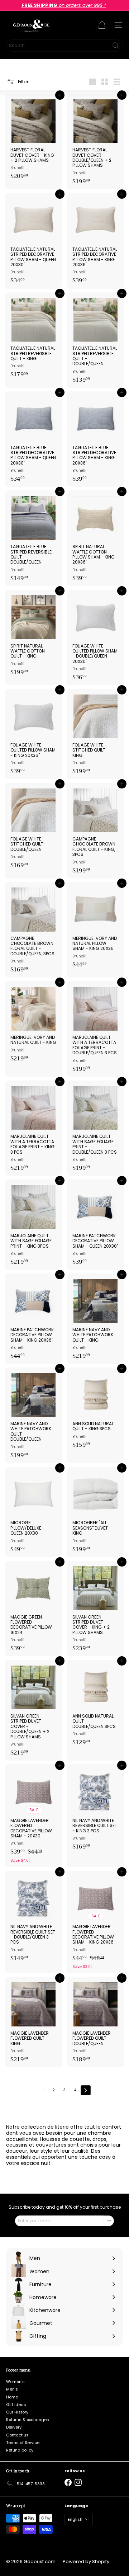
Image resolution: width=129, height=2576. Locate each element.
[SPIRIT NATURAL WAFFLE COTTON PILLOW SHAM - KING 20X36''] (95, 538)
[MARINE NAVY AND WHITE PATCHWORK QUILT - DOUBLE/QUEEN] (34, 1415)
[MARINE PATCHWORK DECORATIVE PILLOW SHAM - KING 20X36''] (34, 1319)
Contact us (17, 2435)
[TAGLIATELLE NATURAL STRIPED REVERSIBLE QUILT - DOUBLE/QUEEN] (95, 340)
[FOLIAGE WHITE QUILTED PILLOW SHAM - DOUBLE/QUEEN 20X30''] (95, 637)
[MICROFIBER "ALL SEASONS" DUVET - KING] (95, 1512)
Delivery (14, 2427)
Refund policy (20, 2450)
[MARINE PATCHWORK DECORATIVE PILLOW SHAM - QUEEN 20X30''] (95, 1225)
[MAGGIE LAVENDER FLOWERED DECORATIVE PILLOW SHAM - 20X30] (34, 1816)
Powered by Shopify (86, 2561)
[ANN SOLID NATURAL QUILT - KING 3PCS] (95, 1410)
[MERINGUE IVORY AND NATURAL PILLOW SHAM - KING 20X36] (95, 927)
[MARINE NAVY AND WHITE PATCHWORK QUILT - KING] (95, 1319)
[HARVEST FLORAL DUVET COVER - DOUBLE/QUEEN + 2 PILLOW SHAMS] (95, 142)
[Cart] (102, 25)
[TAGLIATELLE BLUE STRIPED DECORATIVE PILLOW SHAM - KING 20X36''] (95, 439)
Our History (17, 2412)
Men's (12, 2389)
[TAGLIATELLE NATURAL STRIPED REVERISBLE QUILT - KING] (34, 338)
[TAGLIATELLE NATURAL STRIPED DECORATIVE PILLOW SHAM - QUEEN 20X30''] (34, 241)
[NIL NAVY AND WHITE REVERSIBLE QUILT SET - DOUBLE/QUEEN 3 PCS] (34, 1918)
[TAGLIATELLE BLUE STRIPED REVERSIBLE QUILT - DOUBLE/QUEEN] (34, 538)
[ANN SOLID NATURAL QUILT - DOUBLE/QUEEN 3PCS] (95, 1705)
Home (12, 2397)
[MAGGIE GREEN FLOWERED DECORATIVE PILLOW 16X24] (34, 1609)
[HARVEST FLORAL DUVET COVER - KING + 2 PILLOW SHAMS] (34, 139)
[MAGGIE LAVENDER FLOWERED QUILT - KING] (34, 2022)
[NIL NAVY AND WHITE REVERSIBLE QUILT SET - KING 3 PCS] (95, 1809)
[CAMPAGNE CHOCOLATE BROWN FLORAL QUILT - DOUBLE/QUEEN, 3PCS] (34, 930)
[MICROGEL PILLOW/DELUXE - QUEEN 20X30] (34, 1512)
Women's (15, 2382)
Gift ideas (16, 2405)
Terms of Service (23, 2443)
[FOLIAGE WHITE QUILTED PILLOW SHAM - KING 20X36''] (34, 734)
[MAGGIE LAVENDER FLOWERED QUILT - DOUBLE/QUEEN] (95, 2022)
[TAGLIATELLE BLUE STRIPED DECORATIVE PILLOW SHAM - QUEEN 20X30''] (34, 439)
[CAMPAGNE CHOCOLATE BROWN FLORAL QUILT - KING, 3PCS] (95, 830)
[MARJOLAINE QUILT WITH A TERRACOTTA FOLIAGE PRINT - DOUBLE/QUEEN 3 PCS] (95, 1029)
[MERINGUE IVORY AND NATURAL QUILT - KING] (34, 1024)
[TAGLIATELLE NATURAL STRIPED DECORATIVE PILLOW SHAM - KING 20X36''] (95, 241)
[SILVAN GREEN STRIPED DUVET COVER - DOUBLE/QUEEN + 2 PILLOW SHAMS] (34, 1710)
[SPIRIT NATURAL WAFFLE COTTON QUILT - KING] (34, 635)
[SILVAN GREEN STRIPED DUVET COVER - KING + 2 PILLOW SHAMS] (95, 1609)
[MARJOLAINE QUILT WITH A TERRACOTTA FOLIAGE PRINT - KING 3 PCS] (34, 1128)
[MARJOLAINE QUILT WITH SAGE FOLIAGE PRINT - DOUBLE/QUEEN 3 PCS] (95, 1128)
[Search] (116, 46)
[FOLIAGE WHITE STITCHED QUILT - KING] (95, 734)
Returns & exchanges (28, 2420)
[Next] (86, 2090)
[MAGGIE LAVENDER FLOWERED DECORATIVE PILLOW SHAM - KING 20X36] (95, 1922)
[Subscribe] (109, 2221)
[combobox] (64, 46)
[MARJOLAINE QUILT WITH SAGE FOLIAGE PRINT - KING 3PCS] (34, 1225)
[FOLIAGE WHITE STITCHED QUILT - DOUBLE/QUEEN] (34, 828)
